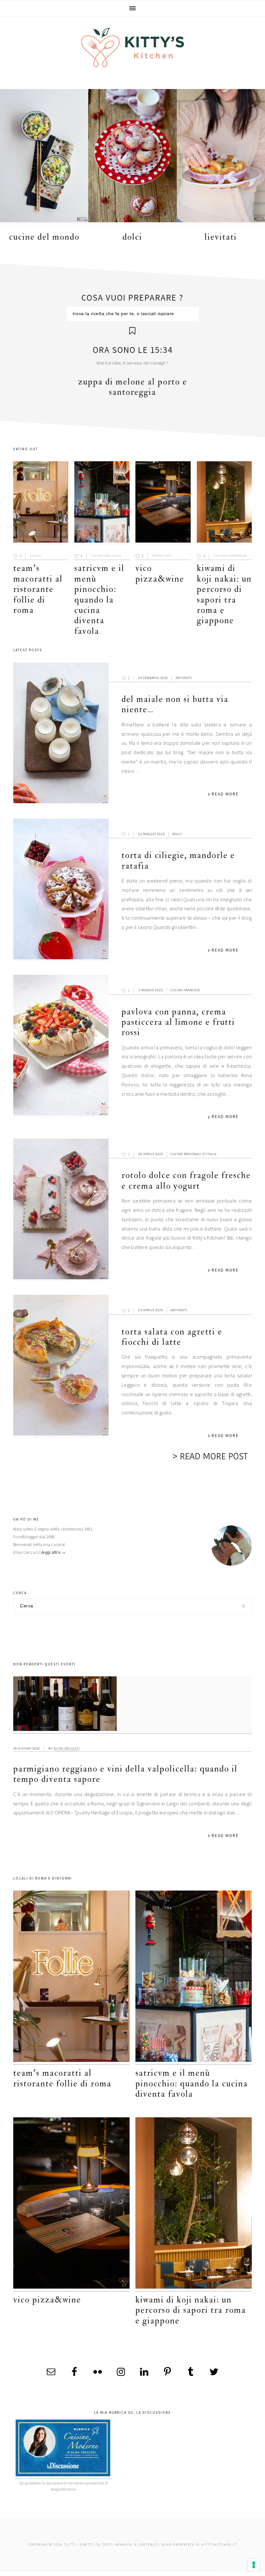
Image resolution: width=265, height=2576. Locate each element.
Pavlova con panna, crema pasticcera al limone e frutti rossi (178, 1022)
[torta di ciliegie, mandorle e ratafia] (61, 890)
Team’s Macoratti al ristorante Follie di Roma (38, 589)
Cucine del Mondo (44, 237)
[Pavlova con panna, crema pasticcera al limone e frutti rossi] (61, 1046)
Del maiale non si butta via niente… (175, 704)
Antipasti (184, 678)
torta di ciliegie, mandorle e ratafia (178, 860)
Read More (225, 794)
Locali (36, 556)
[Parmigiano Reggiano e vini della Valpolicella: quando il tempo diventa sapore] (132, 1705)
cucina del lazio (106, 556)
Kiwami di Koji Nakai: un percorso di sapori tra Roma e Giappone (224, 594)
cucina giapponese (230, 556)
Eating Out (162, 556)
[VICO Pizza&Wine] (163, 503)
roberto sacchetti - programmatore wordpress (243, 2574)
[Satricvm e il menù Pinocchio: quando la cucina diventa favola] (102, 503)
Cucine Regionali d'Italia (194, 1154)
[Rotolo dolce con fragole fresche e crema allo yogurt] (61, 1210)
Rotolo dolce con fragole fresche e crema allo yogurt (186, 1180)
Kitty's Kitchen (132, 47)
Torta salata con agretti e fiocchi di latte (172, 1337)
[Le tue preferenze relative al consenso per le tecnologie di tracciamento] (254, 2565)
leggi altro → (54, 1552)
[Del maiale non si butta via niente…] (61, 734)
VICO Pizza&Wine (160, 573)
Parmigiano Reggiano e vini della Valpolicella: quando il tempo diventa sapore (125, 1774)
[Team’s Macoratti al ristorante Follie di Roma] (41, 503)
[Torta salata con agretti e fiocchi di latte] (61, 1366)
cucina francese (185, 990)
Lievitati (221, 237)
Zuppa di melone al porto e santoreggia (133, 387)
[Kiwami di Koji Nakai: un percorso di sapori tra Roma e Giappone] (224, 503)
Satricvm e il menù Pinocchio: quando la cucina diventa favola (99, 599)
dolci (132, 237)
